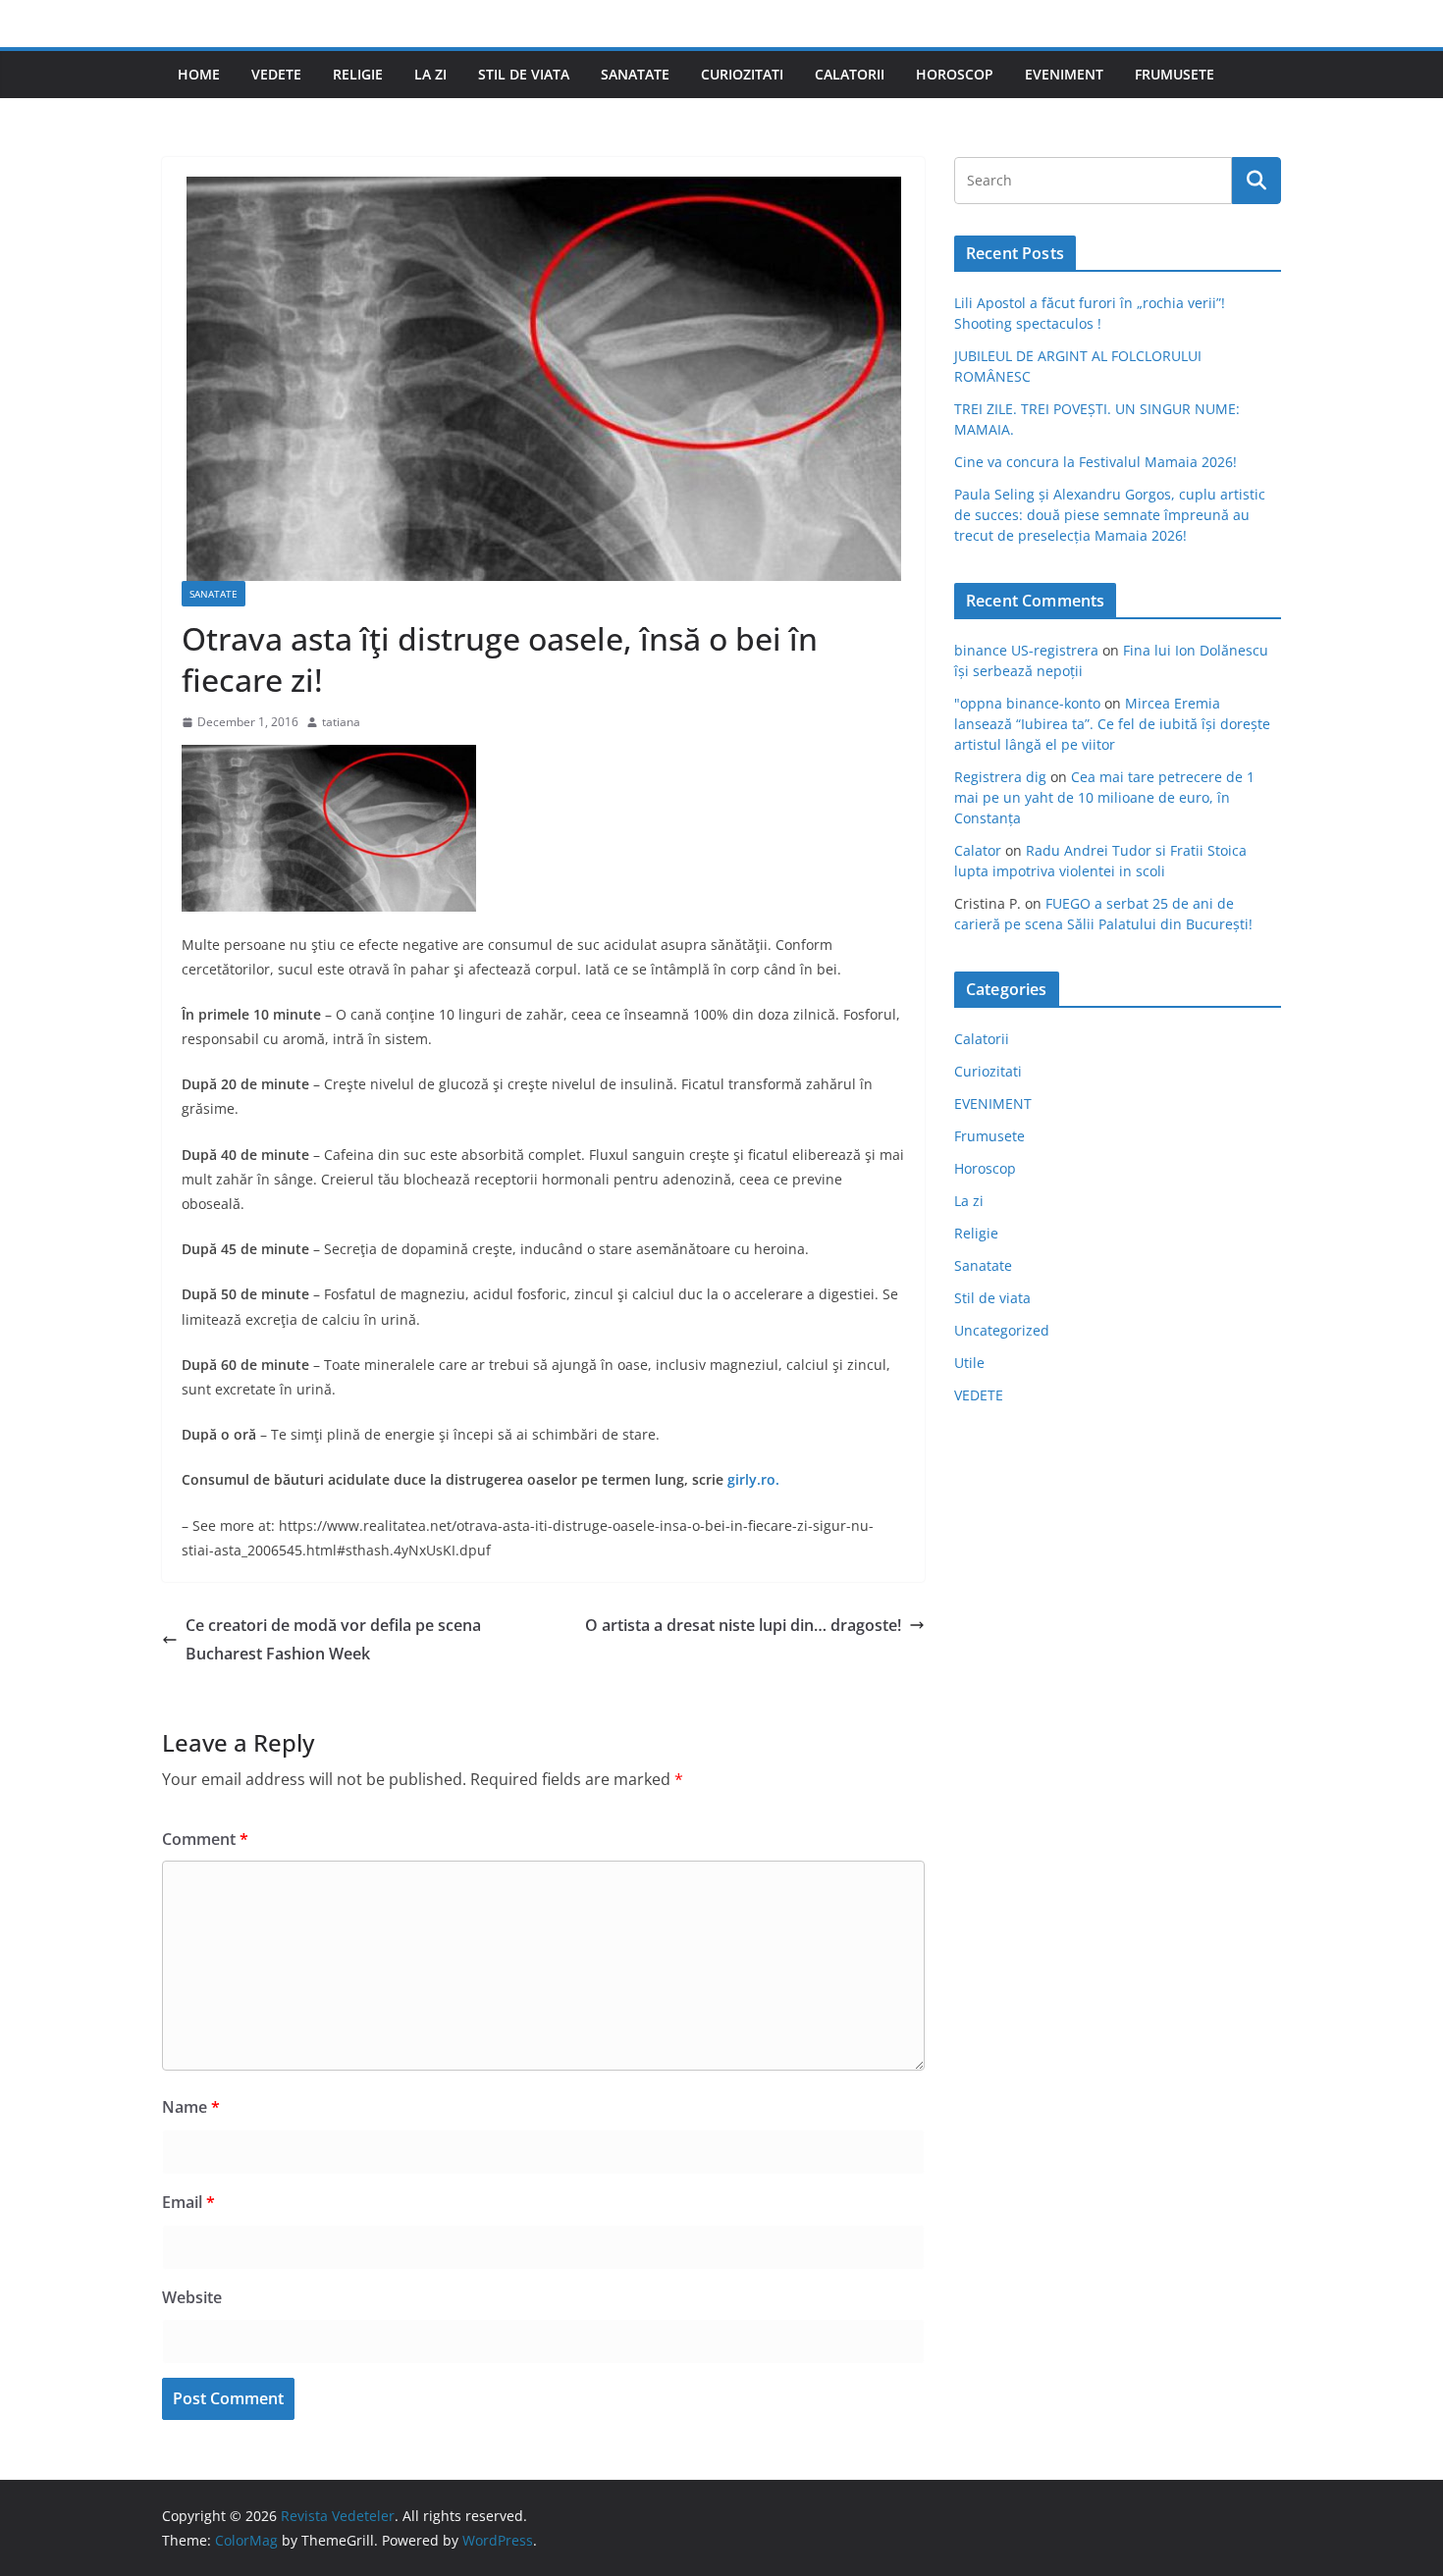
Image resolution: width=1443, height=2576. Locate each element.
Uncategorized (1002, 1330)
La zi (430, 74)
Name (191, 2107)
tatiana (341, 722)
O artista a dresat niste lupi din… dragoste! (743, 1625)
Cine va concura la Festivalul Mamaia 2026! (1096, 462)
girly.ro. (753, 1479)
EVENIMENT (1064, 74)
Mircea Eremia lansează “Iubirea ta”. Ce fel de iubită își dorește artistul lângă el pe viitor (1112, 724)
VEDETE (276, 74)
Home (199, 74)
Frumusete (1175, 74)
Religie (358, 74)
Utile (969, 1363)
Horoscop (955, 74)
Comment (205, 1839)
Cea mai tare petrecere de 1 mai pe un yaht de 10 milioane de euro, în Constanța (1104, 797)
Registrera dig (1000, 777)
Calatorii (850, 74)
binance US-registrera (1026, 650)
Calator (978, 850)
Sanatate (635, 74)
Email (188, 2202)
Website (192, 2297)
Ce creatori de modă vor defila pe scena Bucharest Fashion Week (333, 1639)
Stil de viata (524, 74)
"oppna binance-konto (1027, 703)
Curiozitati (742, 74)
